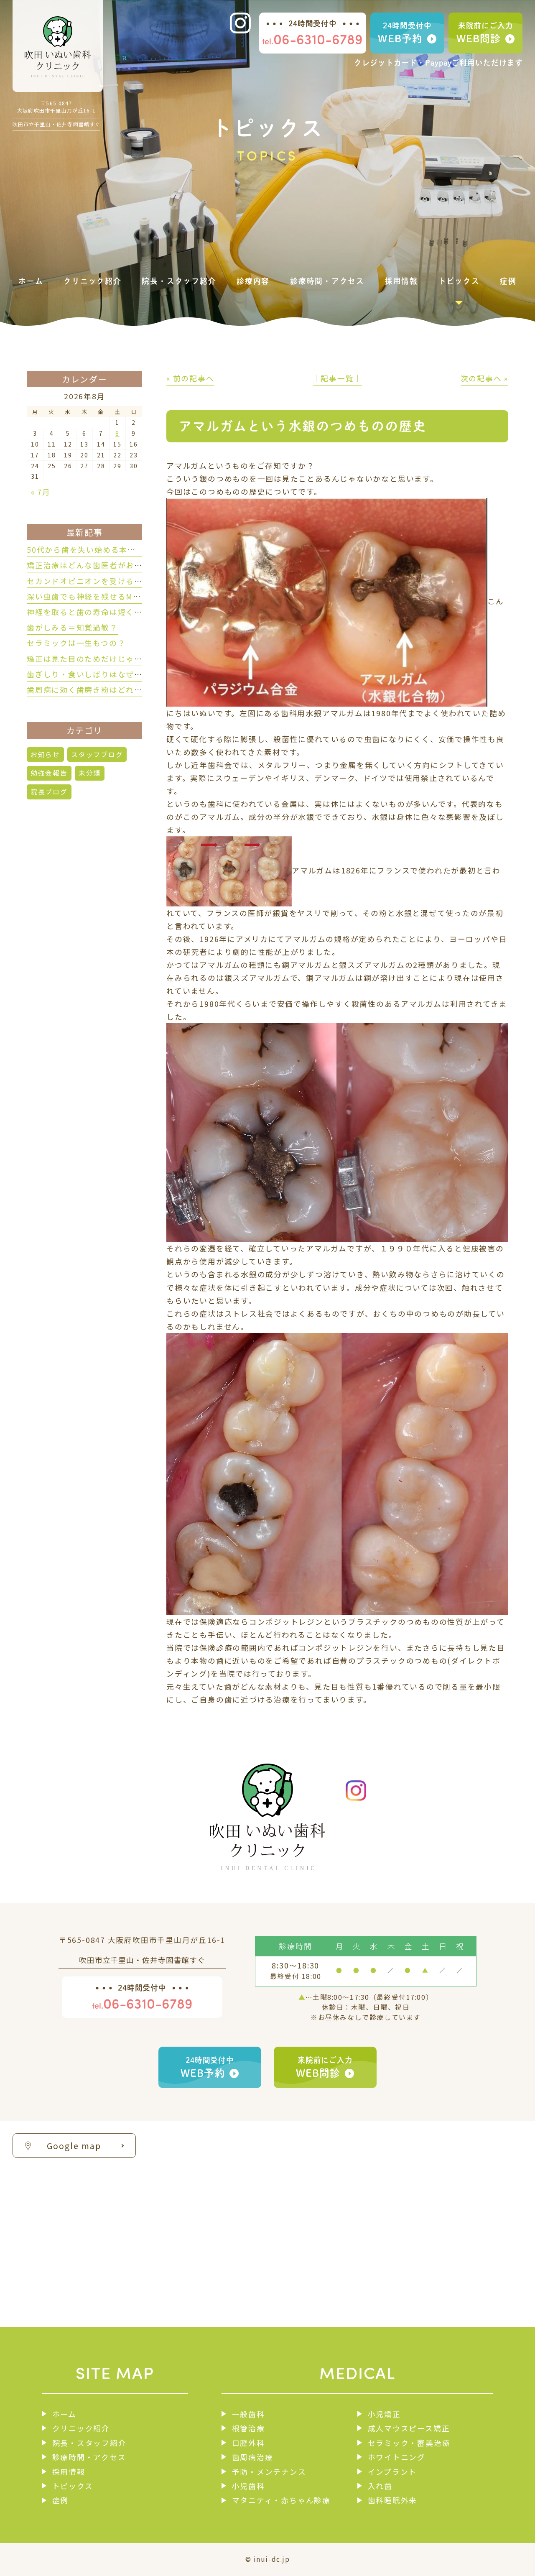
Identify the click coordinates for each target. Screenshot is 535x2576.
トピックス (73, 2486)
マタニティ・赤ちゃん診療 (281, 2500)
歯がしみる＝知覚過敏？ (72, 627)
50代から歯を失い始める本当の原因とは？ (106, 549)
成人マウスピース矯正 (409, 2428)
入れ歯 (380, 2486)
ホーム (64, 2414)
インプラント (392, 2471)
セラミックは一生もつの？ (76, 643)
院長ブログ (49, 792)
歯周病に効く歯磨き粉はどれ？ (85, 689)
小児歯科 (248, 2486)
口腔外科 (248, 2443)
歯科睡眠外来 (392, 2500)
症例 (60, 2500)
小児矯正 (384, 2414)
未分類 (90, 773)
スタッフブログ (97, 754)
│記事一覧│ (338, 378)
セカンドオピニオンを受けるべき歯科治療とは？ (118, 581)
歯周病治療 (253, 2457)
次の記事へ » (484, 378)
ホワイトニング (397, 2457)
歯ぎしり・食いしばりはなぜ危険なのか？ (105, 674)
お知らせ (45, 754)
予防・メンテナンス (269, 2471)
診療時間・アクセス (89, 2457)
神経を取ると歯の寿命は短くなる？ (93, 612)
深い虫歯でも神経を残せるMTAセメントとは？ (114, 596)
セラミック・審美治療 (409, 2443)
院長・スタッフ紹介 (89, 2443)
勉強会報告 (49, 773)
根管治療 (248, 2428)
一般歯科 (248, 2414)
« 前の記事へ (190, 378)
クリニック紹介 (81, 2428)
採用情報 (69, 2471)
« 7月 (41, 492)
